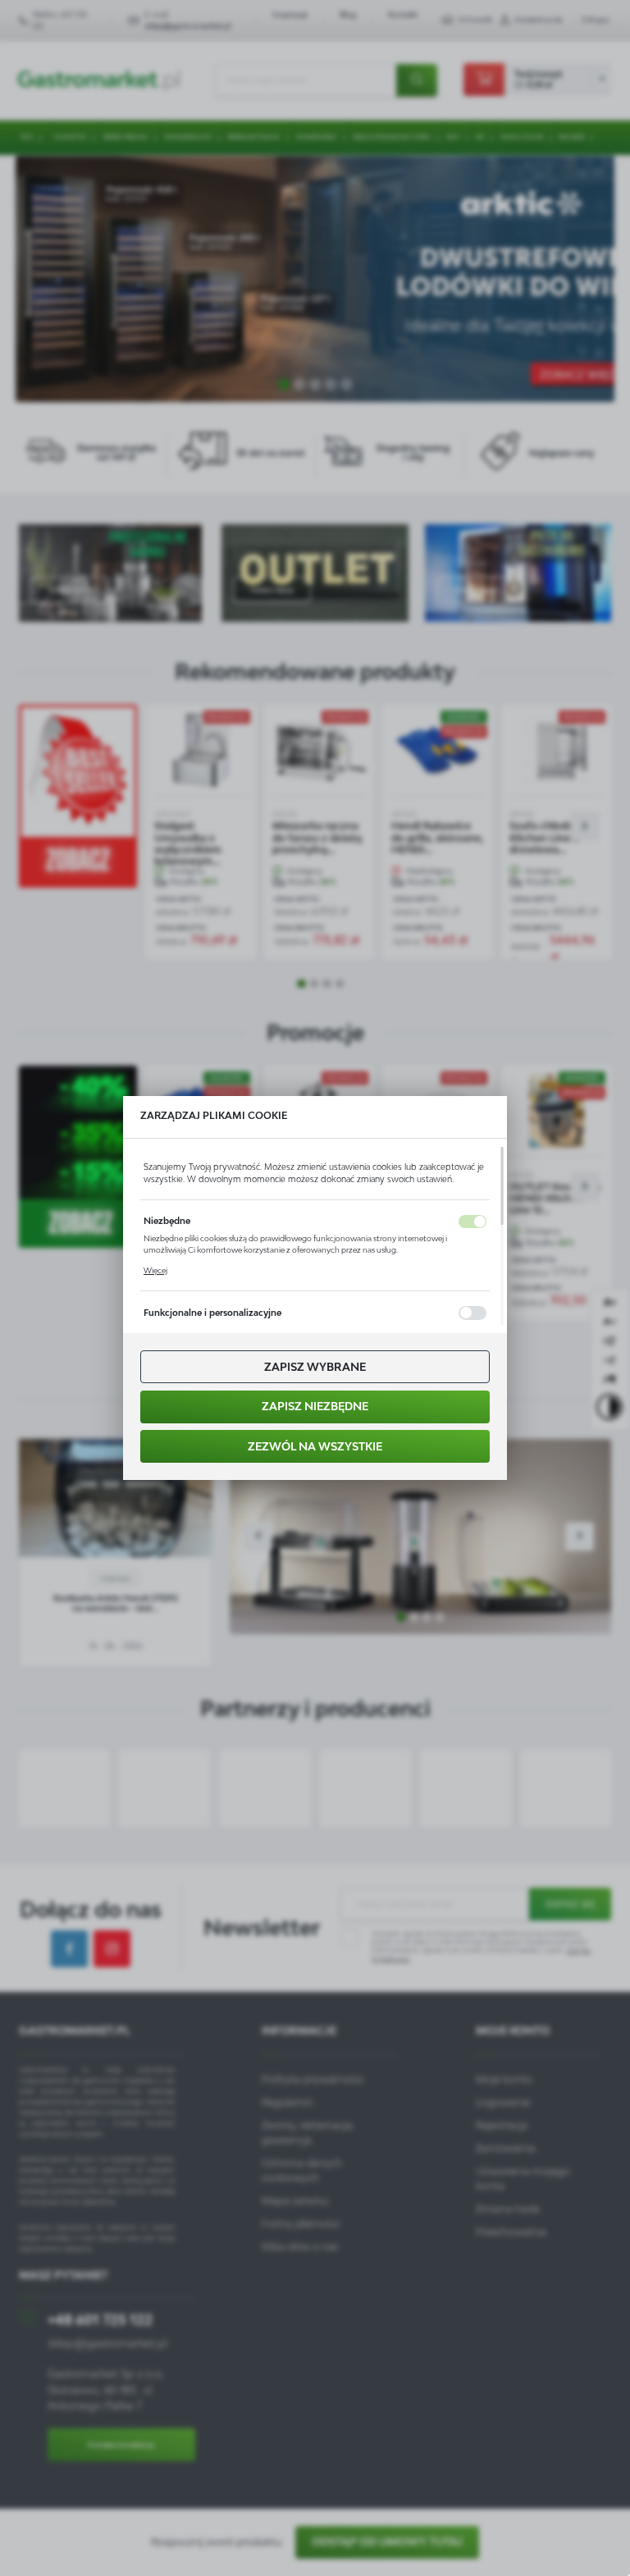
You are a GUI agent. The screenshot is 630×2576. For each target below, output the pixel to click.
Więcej (155, 1270)
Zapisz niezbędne (315, 1406)
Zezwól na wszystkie (315, 1446)
